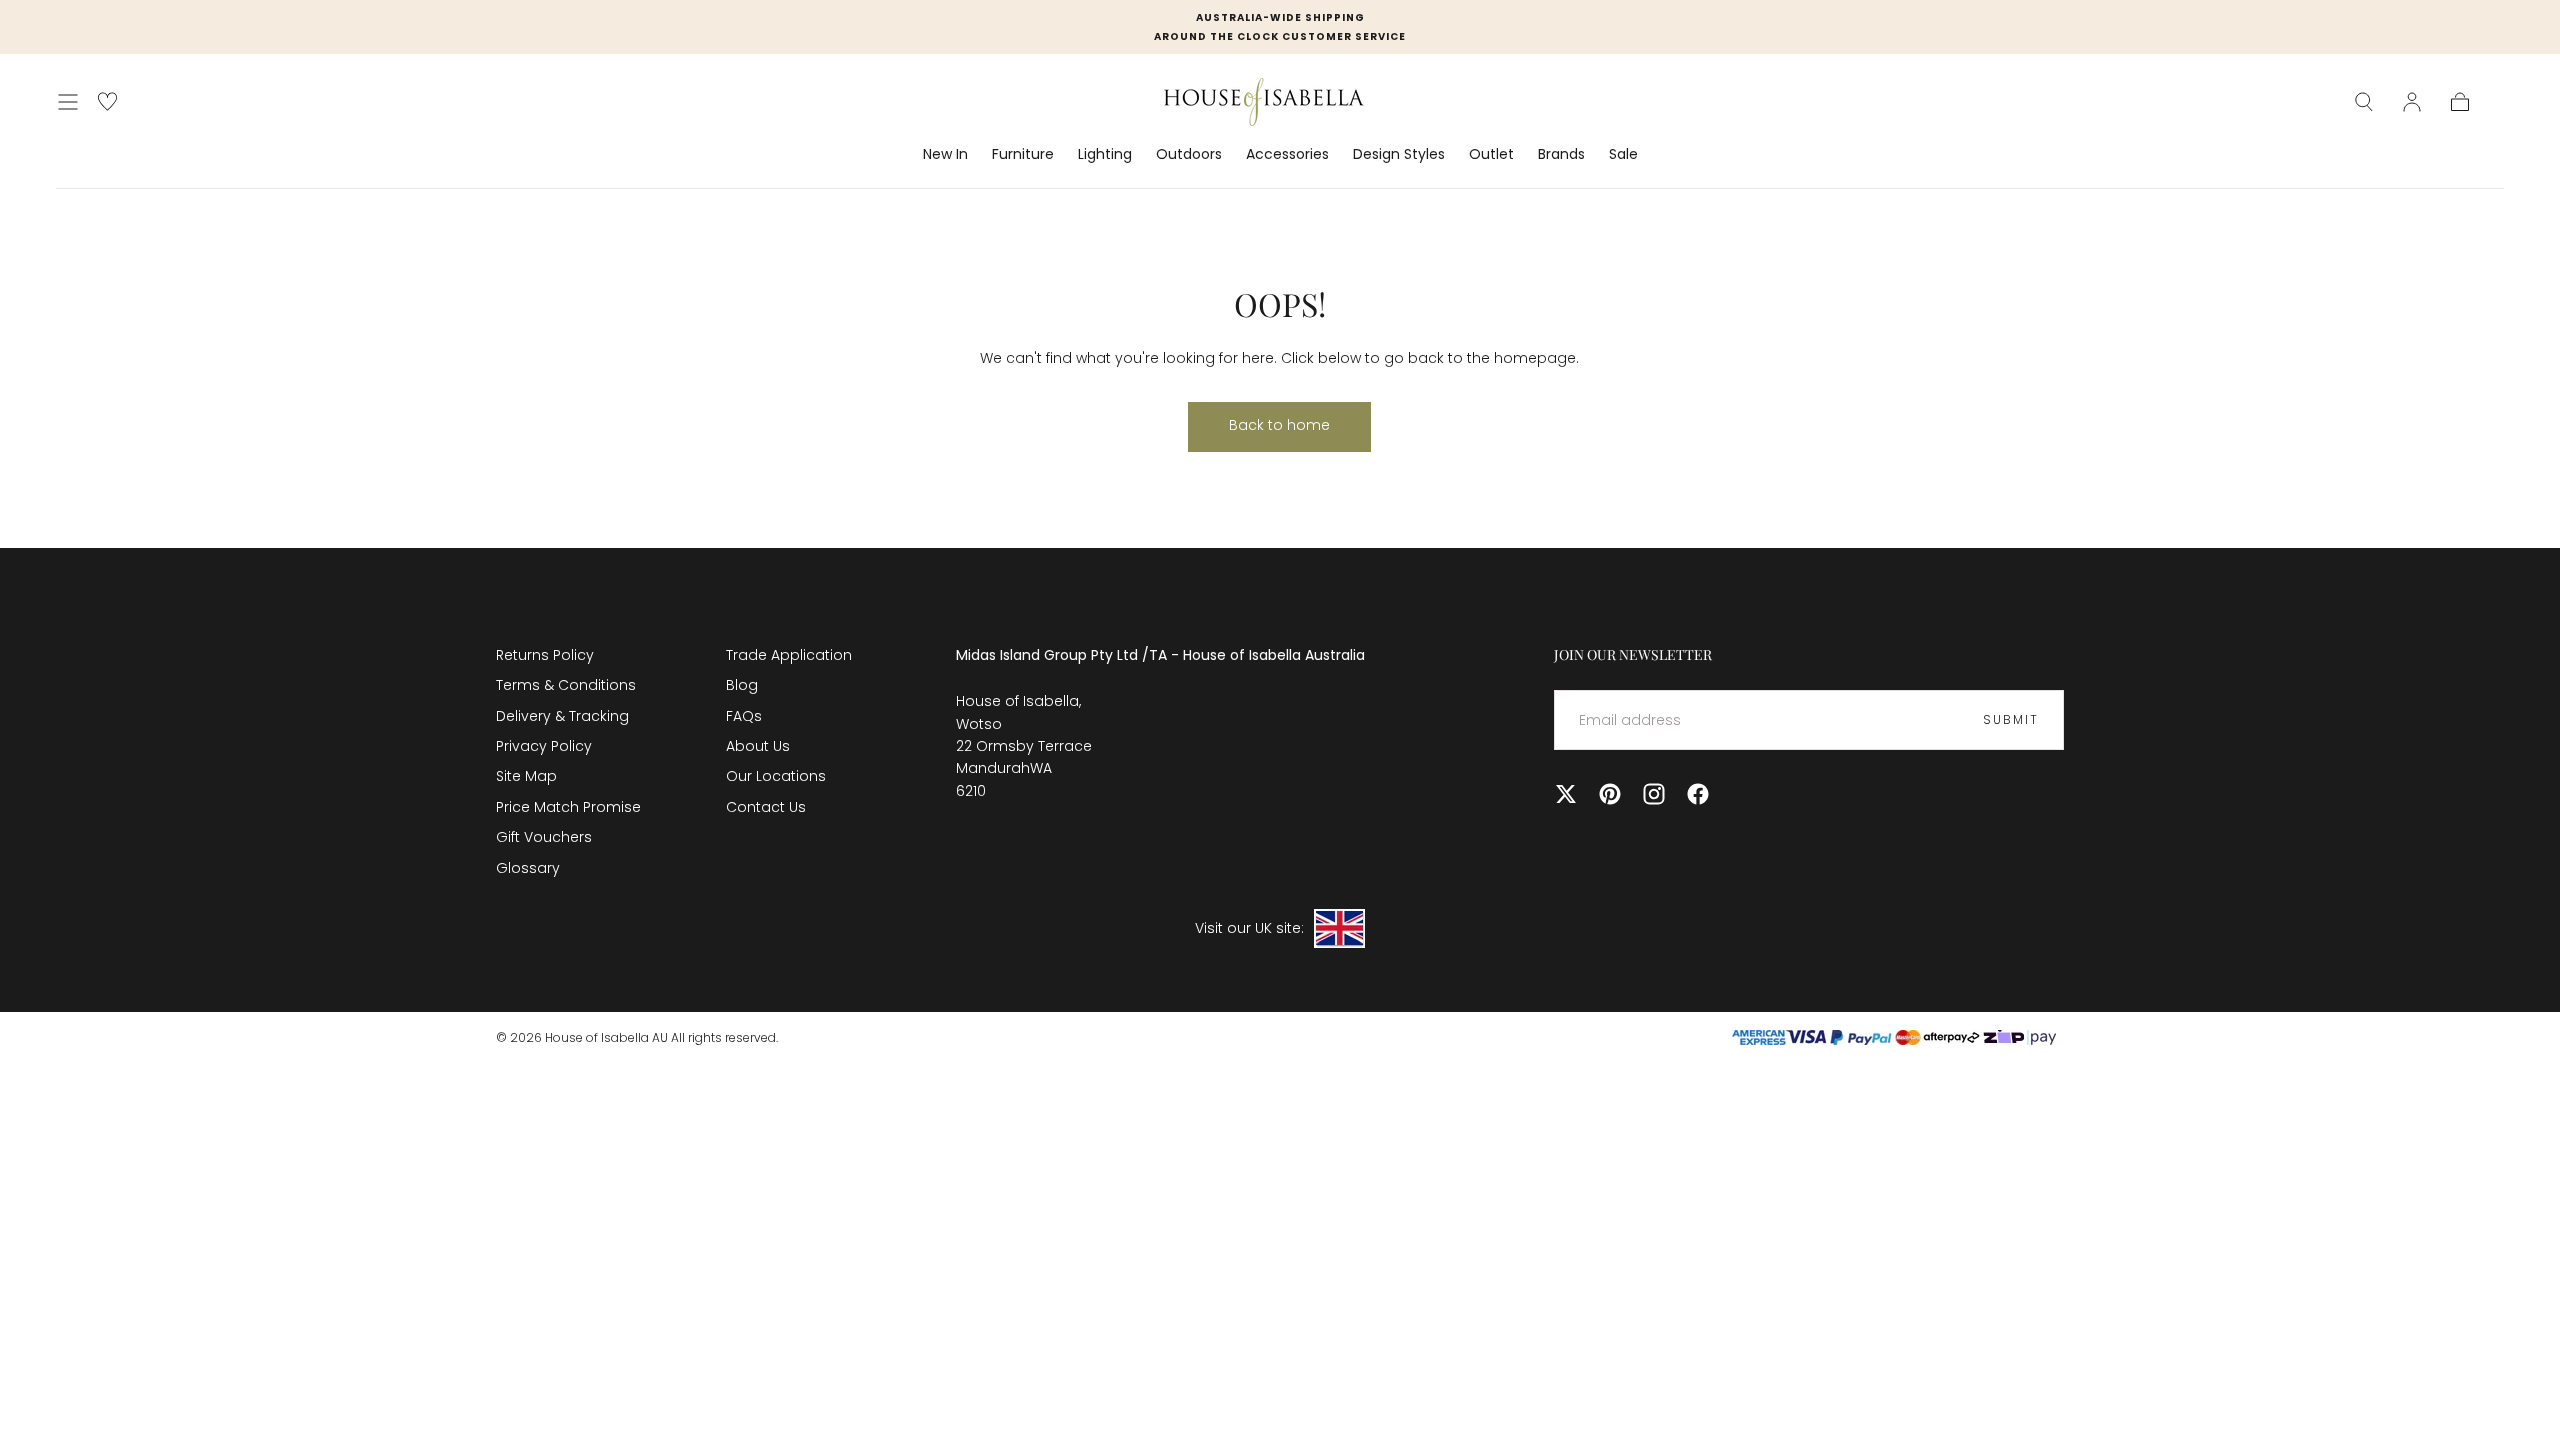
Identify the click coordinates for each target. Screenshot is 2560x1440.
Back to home (1279, 425)
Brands (1561, 155)
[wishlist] (107, 101)
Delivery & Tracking (562, 716)
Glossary (528, 868)
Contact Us (766, 807)
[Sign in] (2412, 102)
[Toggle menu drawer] (68, 102)
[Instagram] (1654, 794)
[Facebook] (1698, 794)
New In (945, 155)
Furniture (1023, 155)
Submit (2011, 719)
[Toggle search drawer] (2364, 102)
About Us (758, 746)
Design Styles (1399, 155)
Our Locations (776, 776)
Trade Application (789, 655)
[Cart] (2460, 102)
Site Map (526, 776)
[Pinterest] (1610, 794)
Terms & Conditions (566, 685)
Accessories (1287, 155)
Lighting (1105, 155)
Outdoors (1189, 155)
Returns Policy (545, 655)
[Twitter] (1566, 794)
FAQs (744, 716)
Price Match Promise (568, 807)
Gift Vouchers (544, 837)
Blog (742, 685)
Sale (1623, 155)
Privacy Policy (544, 746)
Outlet (1491, 155)
